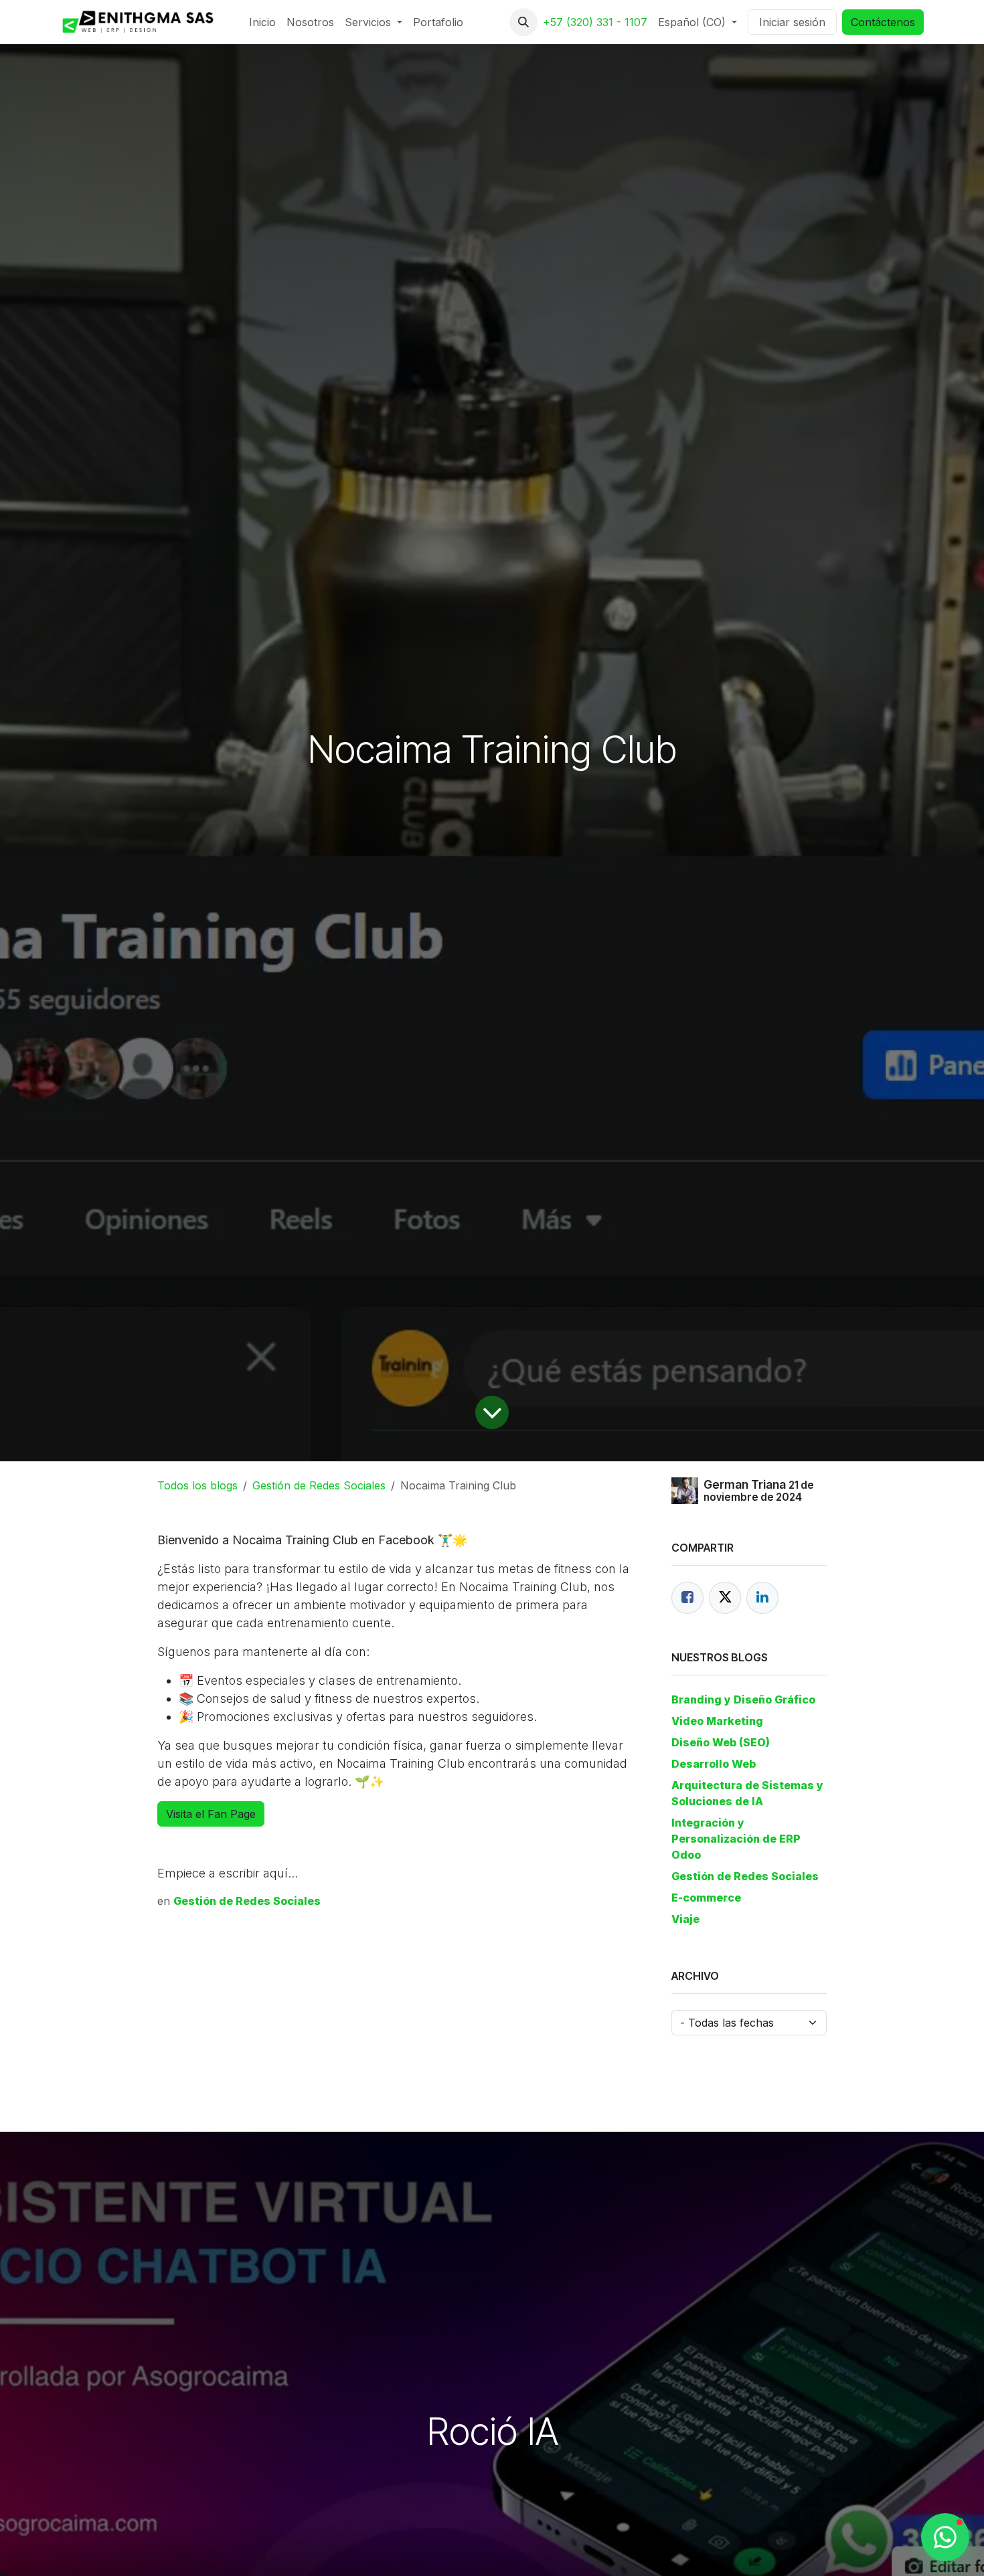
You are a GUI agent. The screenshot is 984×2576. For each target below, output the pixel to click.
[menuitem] (262, 22)
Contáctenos (883, 22)
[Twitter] (725, 1598)
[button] (523, 22)
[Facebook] (687, 1598)
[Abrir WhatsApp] (945, 2537)
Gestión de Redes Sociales (319, 1485)
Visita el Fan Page (211, 1814)
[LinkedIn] (762, 1598)
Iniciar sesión (792, 22)
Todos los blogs (197, 1485)
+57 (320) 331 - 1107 (595, 22)
